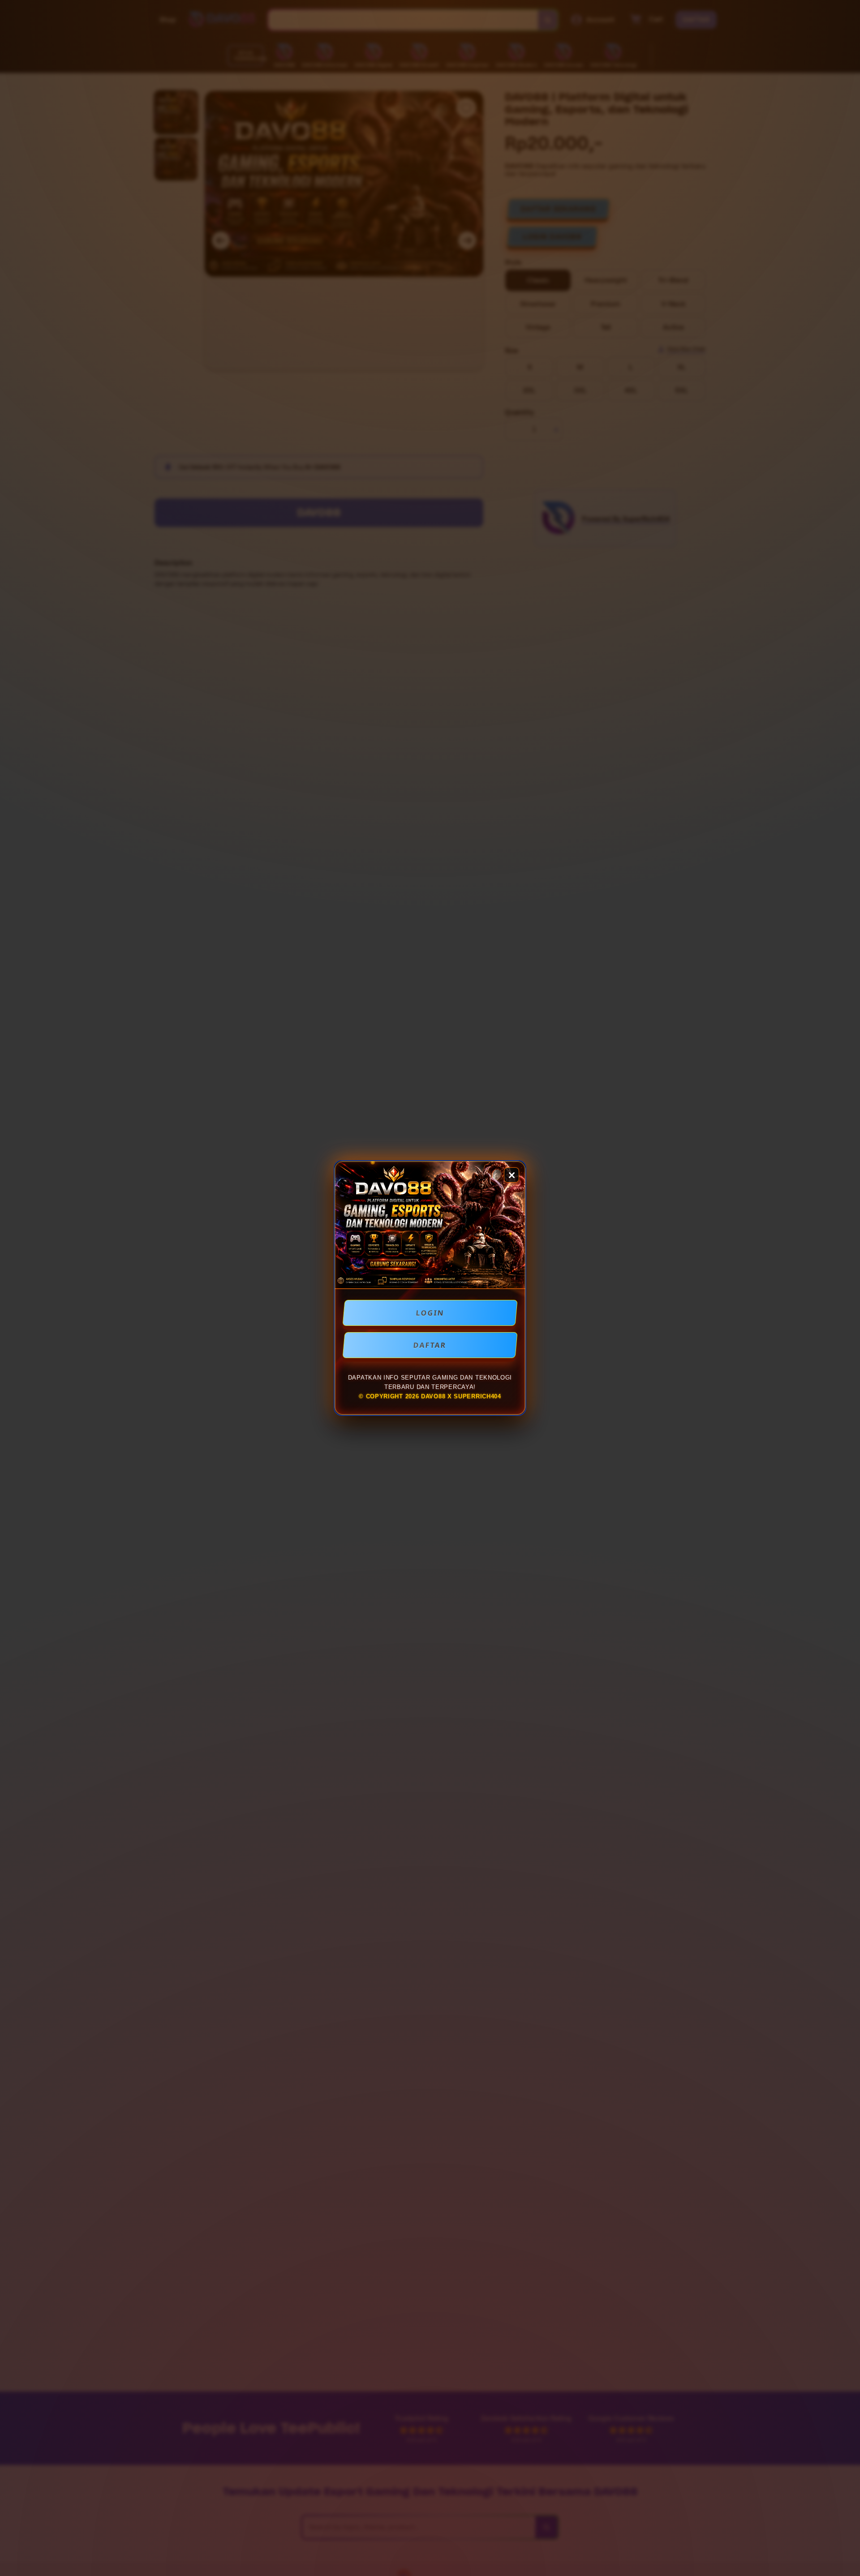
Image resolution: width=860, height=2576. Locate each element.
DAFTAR (430, 1345)
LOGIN (430, 1313)
